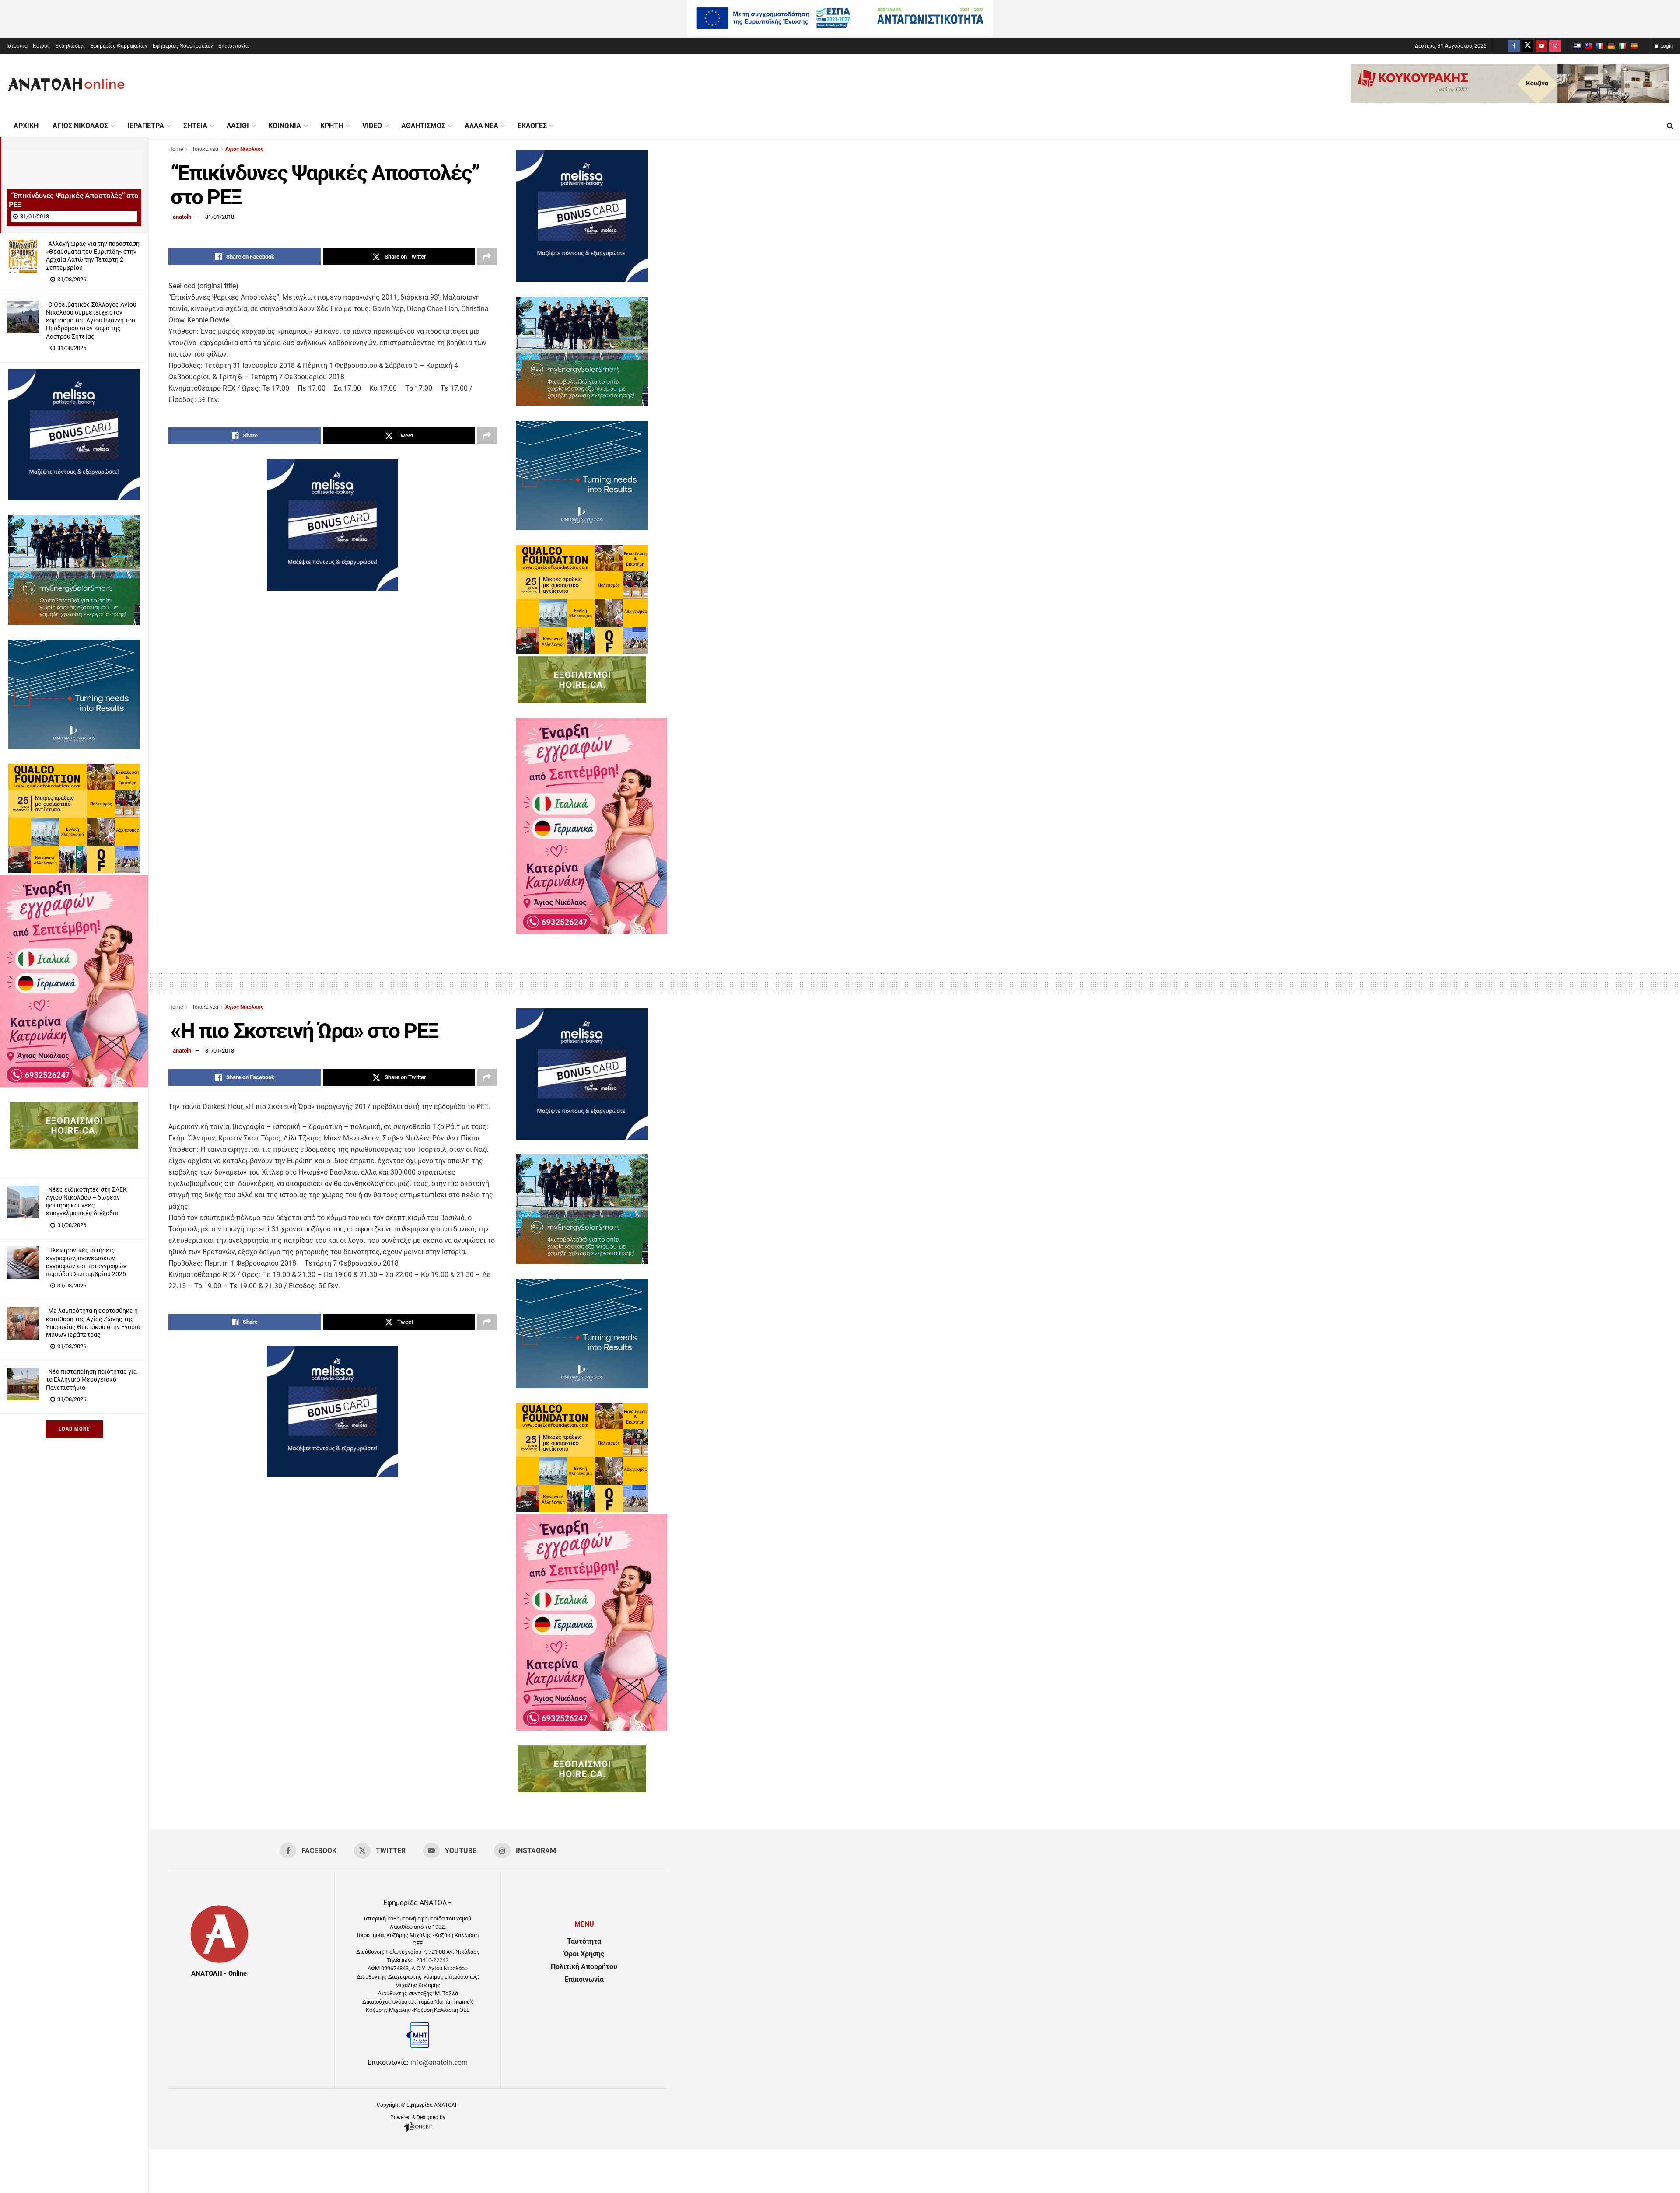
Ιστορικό (17, 46)
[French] (1599, 46)
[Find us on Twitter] (1528, 46)
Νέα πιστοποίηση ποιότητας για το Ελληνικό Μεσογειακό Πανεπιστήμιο (91, 1379)
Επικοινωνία (233, 46)
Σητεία (195, 126)
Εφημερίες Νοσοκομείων (183, 46)
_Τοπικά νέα (204, 149)
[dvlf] (74, 747)
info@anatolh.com (439, 2062)
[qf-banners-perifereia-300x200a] (74, 871)
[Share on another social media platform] (487, 257)
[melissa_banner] (74, 498)
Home (176, 149)
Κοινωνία (285, 126)
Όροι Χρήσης (584, 1954)
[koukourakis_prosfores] (1510, 101)
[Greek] (1577, 46)
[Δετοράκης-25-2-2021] (74, 1146)
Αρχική (26, 126)
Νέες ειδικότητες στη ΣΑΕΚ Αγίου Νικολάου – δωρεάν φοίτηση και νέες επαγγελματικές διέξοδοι (86, 1201)
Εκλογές (532, 126)
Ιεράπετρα (146, 126)
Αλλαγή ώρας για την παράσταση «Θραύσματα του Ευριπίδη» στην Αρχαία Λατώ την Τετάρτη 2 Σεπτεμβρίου (93, 256)
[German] (1611, 46)
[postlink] (74, 184)
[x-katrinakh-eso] (74, 1085)
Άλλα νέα (481, 126)
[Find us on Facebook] (1514, 46)
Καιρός (41, 46)
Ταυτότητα (584, 1941)
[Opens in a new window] (418, 2132)
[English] (1588, 46)
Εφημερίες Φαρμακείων (119, 46)
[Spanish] (1634, 46)
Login (1666, 46)
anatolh (182, 217)
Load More (74, 1429)
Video (372, 126)
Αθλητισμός (423, 126)
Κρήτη (332, 126)
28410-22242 (432, 1960)
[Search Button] (1670, 126)
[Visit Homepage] (66, 84)
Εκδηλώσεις (70, 46)
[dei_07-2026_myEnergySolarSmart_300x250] (74, 622)
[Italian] (1622, 46)
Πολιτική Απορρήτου (584, 1967)
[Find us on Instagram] (1555, 46)
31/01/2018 (220, 217)
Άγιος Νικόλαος (80, 126)
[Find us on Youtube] (1541, 46)
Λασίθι (238, 126)
